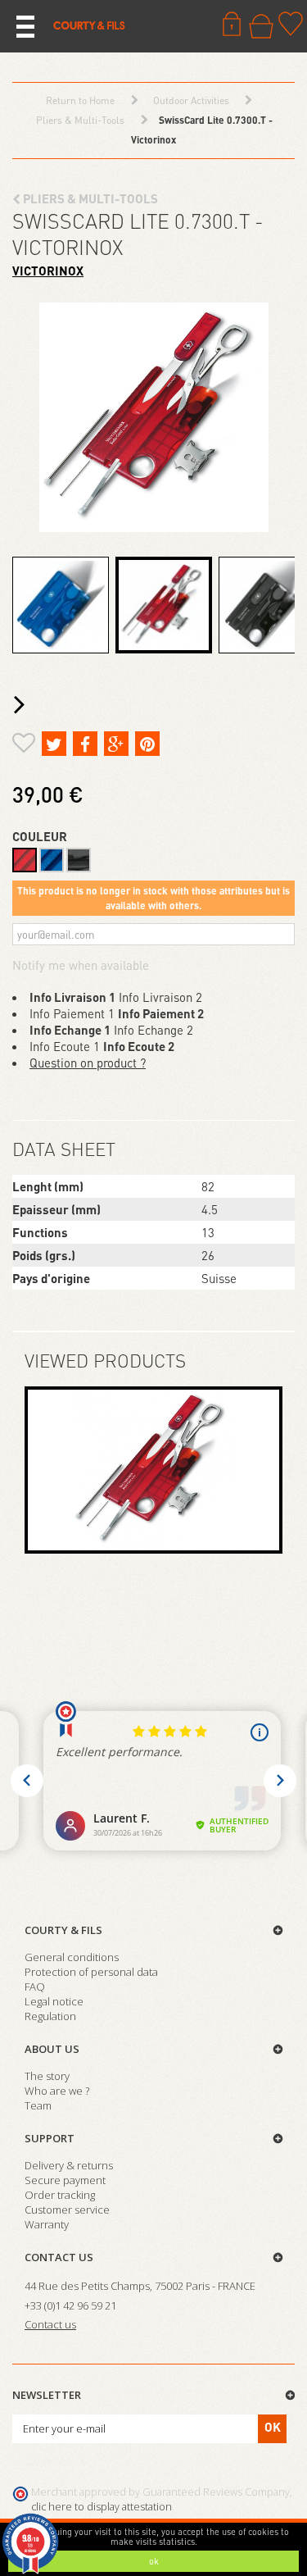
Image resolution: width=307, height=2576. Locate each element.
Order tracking (60, 2195)
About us (52, 2049)
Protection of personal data (91, 1972)
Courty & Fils (63, 1930)
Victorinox (48, 271)
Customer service (67, 2210)
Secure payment (65, 2180)
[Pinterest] (147, 744)
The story (47, 2076)
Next (23, 705)
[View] (153, 1470)
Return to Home (80, 100)
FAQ (35, 1987)
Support (50, 2138)
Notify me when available (81, 965)
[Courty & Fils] (89, 25)
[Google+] (116, 744)
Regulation (50, 2016)
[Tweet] (54, 744)
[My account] (232, 24)
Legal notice (54, 2001)
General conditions (72, 1957)
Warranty (47, 2224)
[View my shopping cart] (261, 26)
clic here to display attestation (102, 2507)
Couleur (41, 836)
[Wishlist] (291, 24)
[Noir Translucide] (79, 860)
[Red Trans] (25, 860)
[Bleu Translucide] (52, 860)
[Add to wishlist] (24, 745)
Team (38, 2105)
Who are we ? (57, 2091)
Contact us (59, 2257)
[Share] (85, 744)
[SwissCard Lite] (61, 605)
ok (154, 2561)
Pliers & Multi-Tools (89, 198)
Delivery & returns (69, 2165)
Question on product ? (88, 1063)
